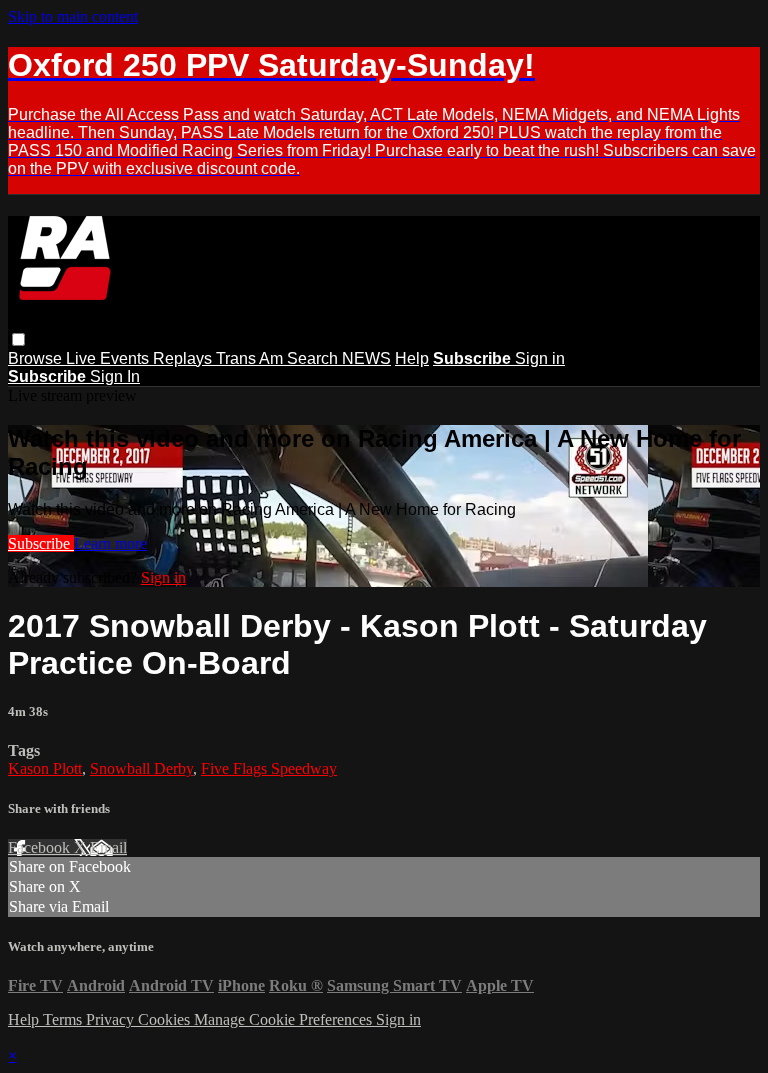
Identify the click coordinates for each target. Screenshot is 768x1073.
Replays (184, 358)
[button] (18, 339)
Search (314, 358)
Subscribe (41, 543)
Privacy (112, 1019)
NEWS (366, 358)
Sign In (115, 376)
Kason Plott (45, 768)
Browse (37, 358)
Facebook (41, 847)
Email (108, 847)
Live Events (109, 358)
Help (412, 358)
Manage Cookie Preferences (285, 1019)
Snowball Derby (141, 768)
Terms (64, 1019)
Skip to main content (73, 16)
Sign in (540, 358)
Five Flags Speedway (269, 768)
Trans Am (251, 358)
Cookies (166, 1019)
